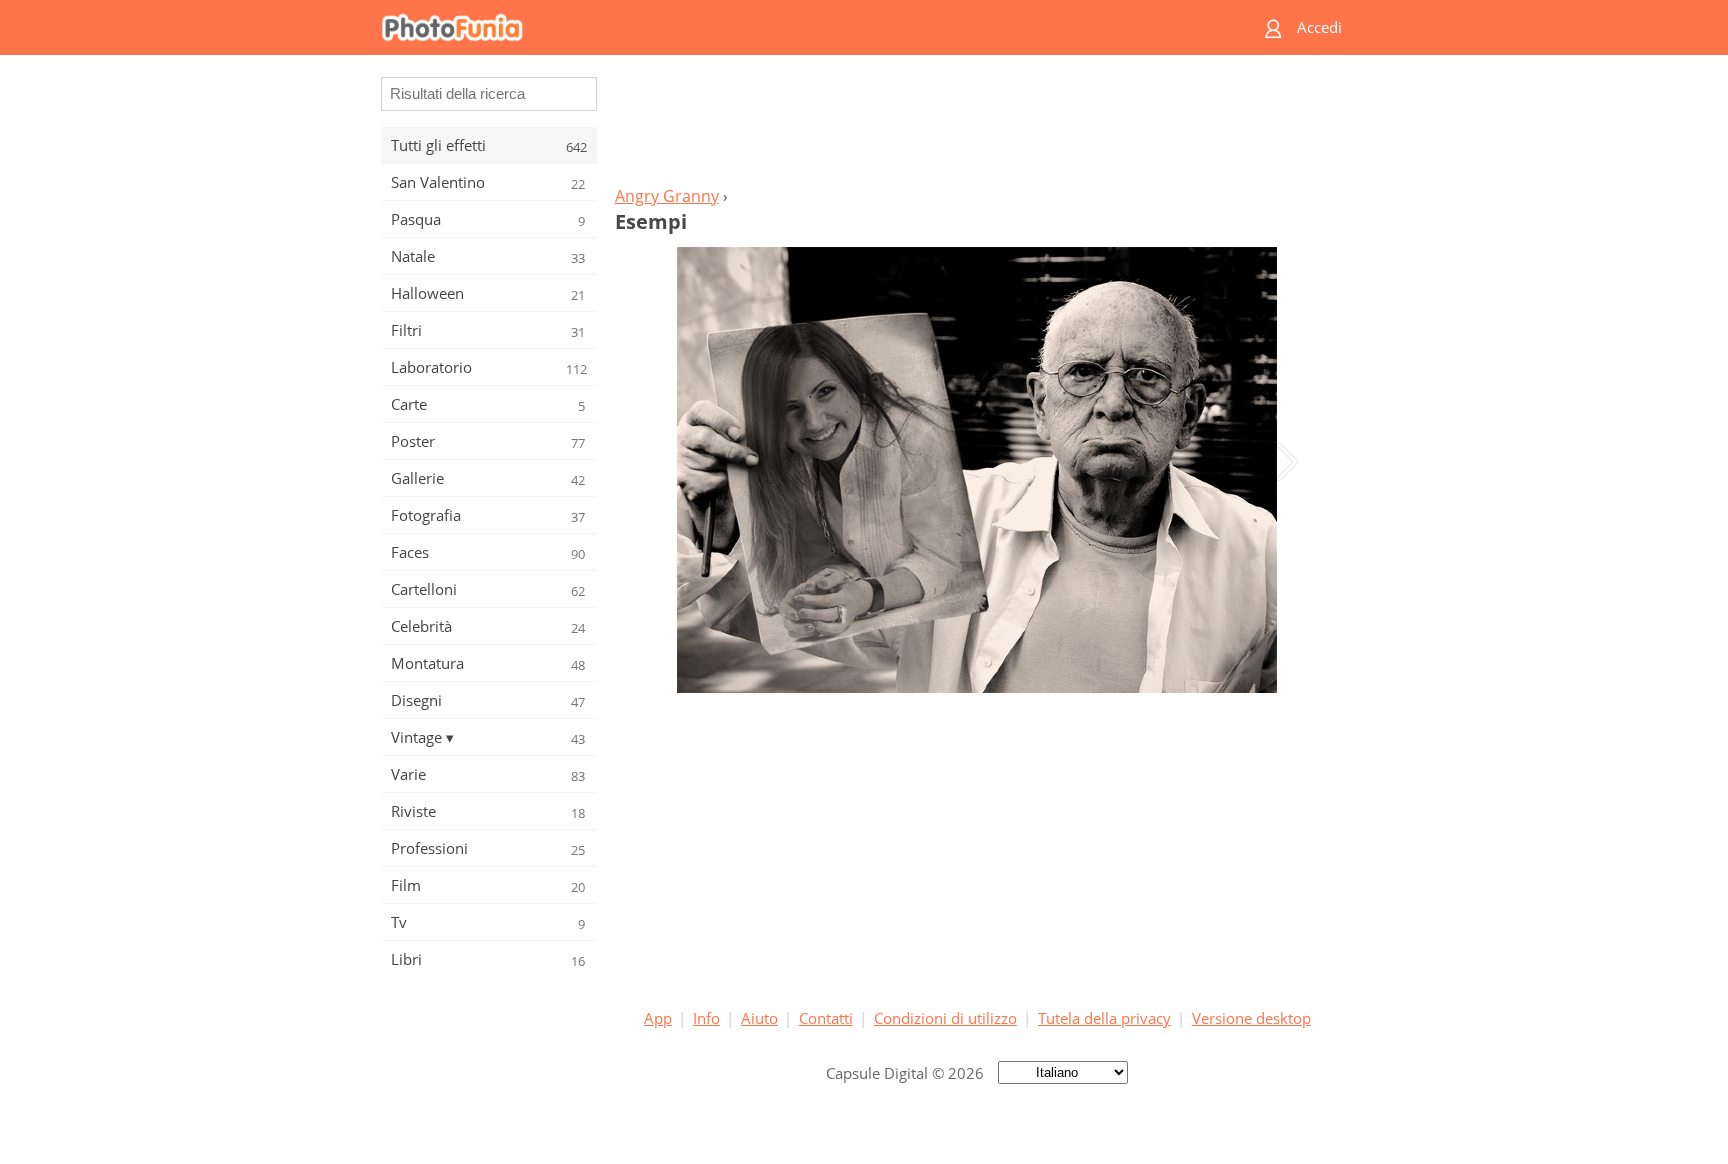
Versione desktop (1251, 1018)
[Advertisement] (977, 126)
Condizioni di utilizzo (945, 1018)
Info (706, 1018)
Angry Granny (667, 196)
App (658, 1018)
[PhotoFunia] (787, 27)
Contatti (826, 1018)
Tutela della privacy (1104, 1018)
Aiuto (759, 1018)
